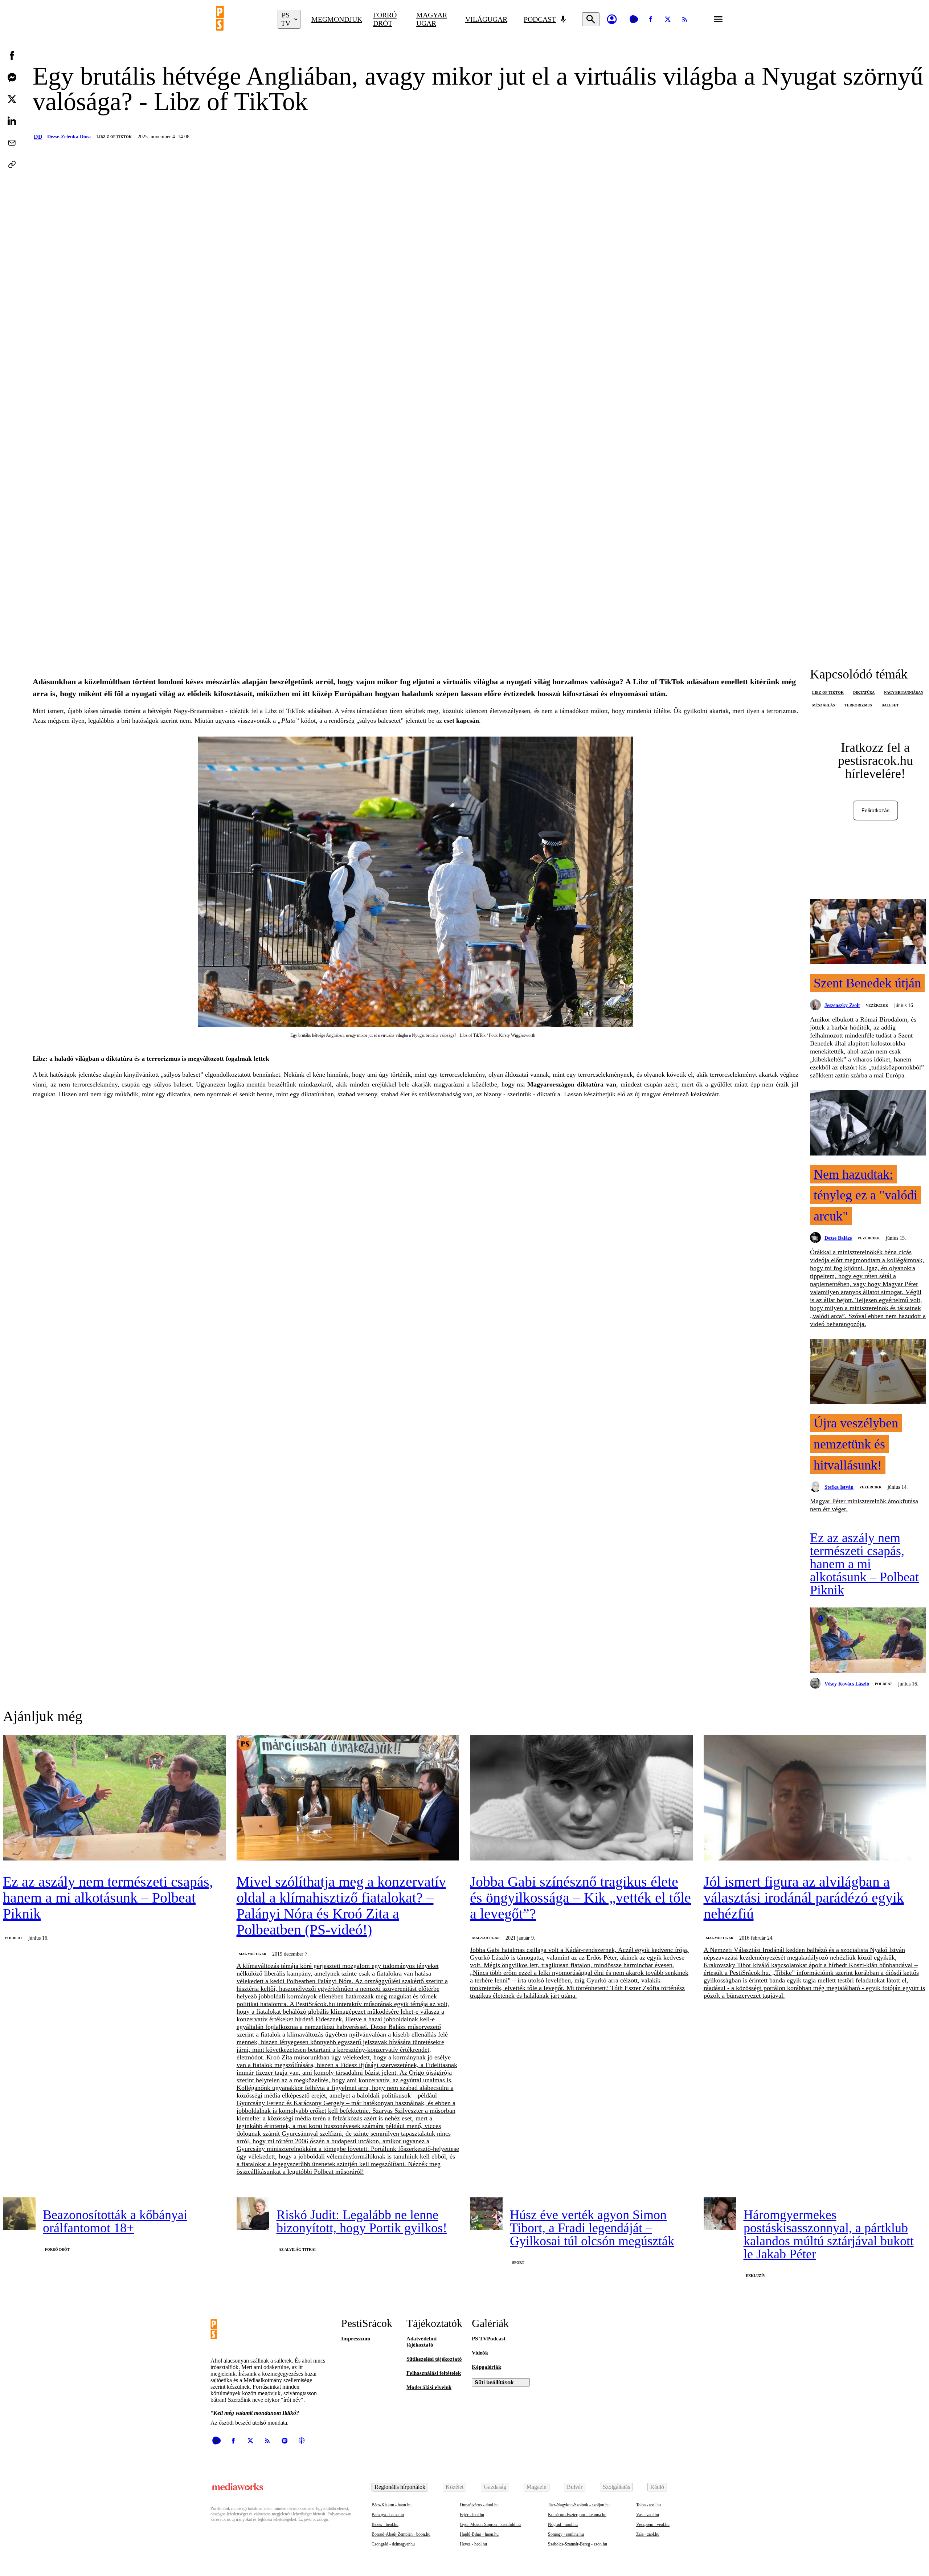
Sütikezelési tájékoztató (434, 2359)
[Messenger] (12, 77)
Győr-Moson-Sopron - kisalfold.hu (490, 2524)
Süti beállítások (494, 2382)
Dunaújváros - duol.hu (479, 2505)
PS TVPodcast (489, 2339)
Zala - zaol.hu (648, 2534)
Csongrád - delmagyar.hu (393, 2544)
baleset (890, 705)
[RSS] (685, 19)
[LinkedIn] (12, 121)
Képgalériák (486, 2367)
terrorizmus (858, 705)
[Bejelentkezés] (612, 19)
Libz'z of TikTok (114, 137)
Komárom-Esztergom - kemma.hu (577, 2515)
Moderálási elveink (429, 2387)
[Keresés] (591, 19)
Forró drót (385, 19)
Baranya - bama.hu (388, 2515)
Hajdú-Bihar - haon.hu (479, 2534)
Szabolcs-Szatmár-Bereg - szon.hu (578, 2544)
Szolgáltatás (616, 2487)
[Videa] (634, 19)
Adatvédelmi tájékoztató (421, 2342)
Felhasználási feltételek (434, 2373)
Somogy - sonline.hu (566, 2534)
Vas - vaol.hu (648, 2515)
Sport (518, 2263)
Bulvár (575, 2487)
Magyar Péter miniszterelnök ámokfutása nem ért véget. (864, 1505)
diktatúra (864, 692)
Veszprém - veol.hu (653, 2524)
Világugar (486, 19)
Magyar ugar (432, 19)
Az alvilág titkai (297, 2249)
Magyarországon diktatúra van (572, 1084)
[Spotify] (285, 2441)
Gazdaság (495, 2487)
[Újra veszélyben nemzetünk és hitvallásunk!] (868, 1372)
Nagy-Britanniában (904, 692)
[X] (668, 19)
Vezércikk (877, 1005)
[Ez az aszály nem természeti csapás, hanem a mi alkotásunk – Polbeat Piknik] (868, 1641)
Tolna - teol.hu (648, 2505)
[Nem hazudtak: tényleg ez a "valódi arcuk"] (868, 1124)
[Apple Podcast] (302, 2441)
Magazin (537, 2487)
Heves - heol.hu (473, 2544)
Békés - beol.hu (385, 2524)
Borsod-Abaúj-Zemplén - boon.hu (401, 2534)
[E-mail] (12, 143)
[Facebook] (651, 19)
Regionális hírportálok (400, 2487)
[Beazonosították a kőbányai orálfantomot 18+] (19, 2214)
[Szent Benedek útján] (868, 932)
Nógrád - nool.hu (563, 2524)
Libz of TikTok (828, 692)
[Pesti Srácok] (241, 19)
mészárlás (824, 705)
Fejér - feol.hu (472, 2515)
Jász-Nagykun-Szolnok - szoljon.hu (579, 2505)
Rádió (657, 2487)
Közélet (455, 2487)
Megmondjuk (337, 19)
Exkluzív (756, 2276)
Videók (480, 2353)
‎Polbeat (884, 1684)
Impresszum (356, 2339)
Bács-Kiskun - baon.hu (392, 2505)
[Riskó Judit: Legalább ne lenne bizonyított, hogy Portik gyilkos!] (253, 2214)
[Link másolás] (12, 164)
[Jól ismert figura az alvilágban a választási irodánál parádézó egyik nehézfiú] (815, 1799)
